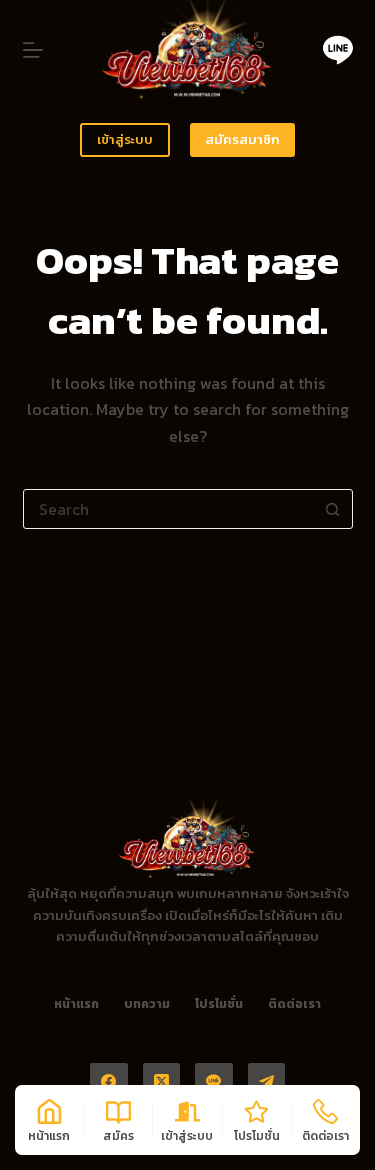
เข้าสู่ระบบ (125, 139)
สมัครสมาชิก (242, 139)
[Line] (338, 50)
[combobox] (169, 509)
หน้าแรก (76, 1005)
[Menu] (33, 50)
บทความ (147, 1005)
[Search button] (333, 509)
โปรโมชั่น (219, 1005)
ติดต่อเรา (294, 1005)
